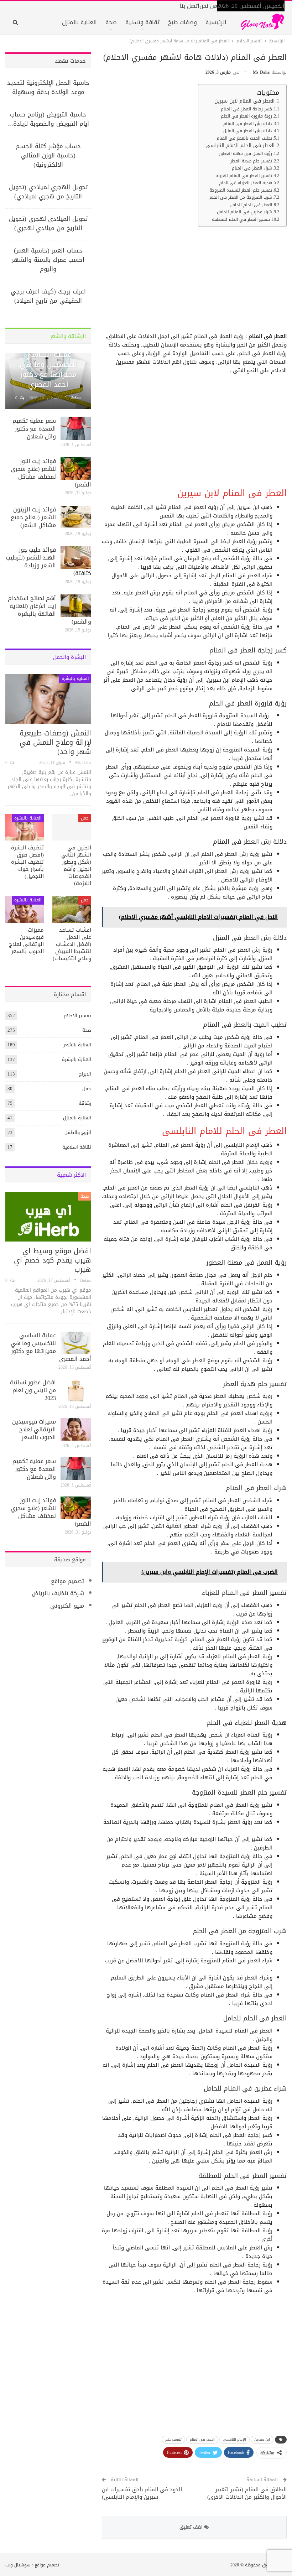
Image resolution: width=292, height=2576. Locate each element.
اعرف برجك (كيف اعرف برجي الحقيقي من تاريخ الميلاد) (48, 296)
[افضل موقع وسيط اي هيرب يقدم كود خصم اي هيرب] (48, 1217)
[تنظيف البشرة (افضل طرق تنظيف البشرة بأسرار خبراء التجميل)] (25, 827)
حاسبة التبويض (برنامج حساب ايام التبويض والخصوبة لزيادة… (48, 119)
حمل (85, 818)
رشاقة (85, 1103)
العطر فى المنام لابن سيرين (244, 101)
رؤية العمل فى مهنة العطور (246, 153)
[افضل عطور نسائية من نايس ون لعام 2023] (76, 1390)
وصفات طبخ (182, 22)
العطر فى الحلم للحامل (251, 205)
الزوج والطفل (78, 1132)
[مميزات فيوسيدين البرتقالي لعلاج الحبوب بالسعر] (25, 909)
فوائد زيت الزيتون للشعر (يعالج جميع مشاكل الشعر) (33, 517)
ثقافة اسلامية (77, 1147)
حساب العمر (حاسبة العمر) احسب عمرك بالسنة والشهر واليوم (48, 260)
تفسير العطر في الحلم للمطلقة (241, 219)
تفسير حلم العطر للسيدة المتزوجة (241, 190)
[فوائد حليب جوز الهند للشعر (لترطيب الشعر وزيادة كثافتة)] (76, 557)
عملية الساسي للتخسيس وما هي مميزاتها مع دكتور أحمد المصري (48, 369)
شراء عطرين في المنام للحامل (244, 212)
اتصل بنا (190, 6)
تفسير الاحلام (77, 1016)
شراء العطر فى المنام (252, 168)
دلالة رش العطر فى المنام (248, 124)
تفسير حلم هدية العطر (251, 161)
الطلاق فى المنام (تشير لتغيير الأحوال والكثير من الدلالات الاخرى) (247, 2493)
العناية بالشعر (77, 1045)
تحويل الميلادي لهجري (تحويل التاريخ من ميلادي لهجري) (48, 223)
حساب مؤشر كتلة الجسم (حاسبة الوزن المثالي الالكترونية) (48, 155)
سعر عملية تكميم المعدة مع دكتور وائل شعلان (34, 429)
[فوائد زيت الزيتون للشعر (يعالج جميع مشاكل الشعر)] (76, 517)
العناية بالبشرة (75, 678)
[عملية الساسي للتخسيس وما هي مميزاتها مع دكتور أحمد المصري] (76, 1343)
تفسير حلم (173, 2439)
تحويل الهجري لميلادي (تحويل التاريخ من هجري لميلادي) (48, 192)
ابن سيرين (262, 2439)
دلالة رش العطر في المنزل (248, 131)
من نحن (208, 6)
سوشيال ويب (18, 2565)
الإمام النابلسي (234, 2439)
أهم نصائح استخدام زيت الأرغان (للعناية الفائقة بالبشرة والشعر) (49, 610)
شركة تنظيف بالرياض (58, 1593)
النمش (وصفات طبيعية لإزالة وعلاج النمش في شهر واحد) (55, 742)
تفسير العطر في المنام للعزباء (244, 176)
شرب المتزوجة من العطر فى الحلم (241, 197)
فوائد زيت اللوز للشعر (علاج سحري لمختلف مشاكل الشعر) (51, 473)
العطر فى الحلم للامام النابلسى (240, 146)
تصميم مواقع (67, 1581)
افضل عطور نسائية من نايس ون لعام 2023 (33, 1390)
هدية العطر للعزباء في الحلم (246, 183)
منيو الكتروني (67, 1606)
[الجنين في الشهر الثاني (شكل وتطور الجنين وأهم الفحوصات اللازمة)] (72, 827)
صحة (111, 22)
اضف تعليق (192, 2527)
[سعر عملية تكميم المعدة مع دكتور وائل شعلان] (76, 428)
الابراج (85, 1074)
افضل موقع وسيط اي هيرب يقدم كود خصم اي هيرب (53, 1260)
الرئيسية (216, 22)
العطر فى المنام (202, 2439)
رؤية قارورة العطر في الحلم (246, 116)
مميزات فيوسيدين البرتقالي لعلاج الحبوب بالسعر (34, 1429)
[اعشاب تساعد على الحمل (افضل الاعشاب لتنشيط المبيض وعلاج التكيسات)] (72, 909)
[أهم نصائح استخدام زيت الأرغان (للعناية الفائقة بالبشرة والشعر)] (76, 606)
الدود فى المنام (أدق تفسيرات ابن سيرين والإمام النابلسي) (142, 2493)
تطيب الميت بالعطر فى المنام (244, 138)
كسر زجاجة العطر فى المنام (246, 109)
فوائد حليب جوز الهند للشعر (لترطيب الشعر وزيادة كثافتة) (48, 561)
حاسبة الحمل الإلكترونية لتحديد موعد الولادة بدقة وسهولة (48, 87)
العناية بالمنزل (79, 22)
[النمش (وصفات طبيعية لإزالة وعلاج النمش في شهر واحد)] (48, 699)
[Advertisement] (195, 282)
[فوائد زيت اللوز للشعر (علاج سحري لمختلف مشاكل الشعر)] (76, 469)
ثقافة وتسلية (142, 22)
